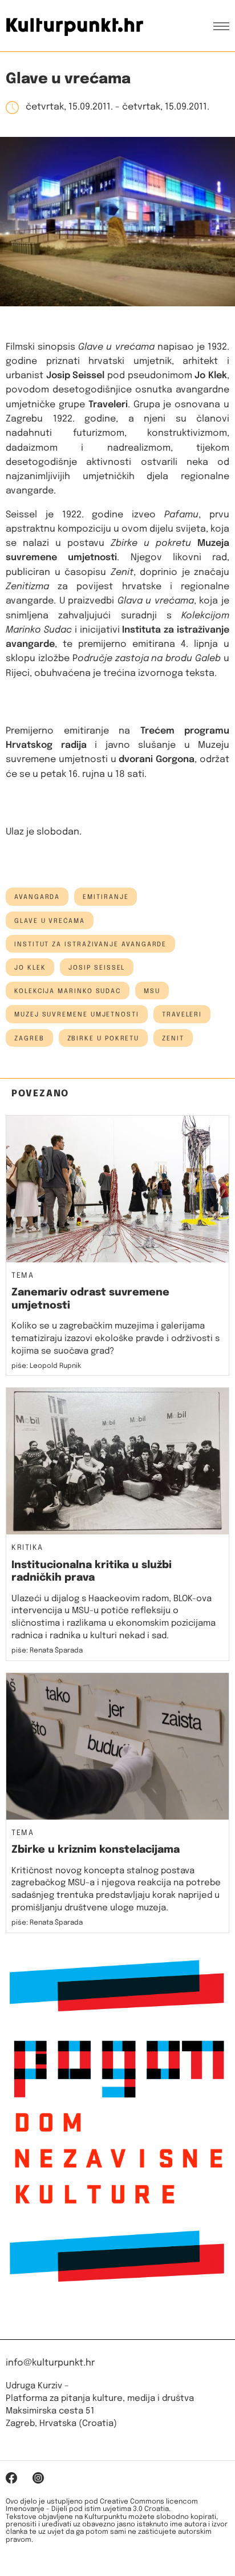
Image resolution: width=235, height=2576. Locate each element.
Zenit (173, 1039)
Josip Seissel (97, 968)
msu (152, 991)
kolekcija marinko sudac (68, 991)
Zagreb (29, 1039)
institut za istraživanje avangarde (90, 945)
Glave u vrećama (50, 921)
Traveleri (182, 1015)
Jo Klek (30, 968)
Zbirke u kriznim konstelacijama (96, 1850)
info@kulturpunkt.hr (50, 2363)
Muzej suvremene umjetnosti (77, 1015)
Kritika (27, 1548)
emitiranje (106, 897)
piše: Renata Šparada (47, 1651)
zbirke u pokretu (104, 1039)
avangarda (37, 897)
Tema (23, 1276)
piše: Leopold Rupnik (46, 1366)
